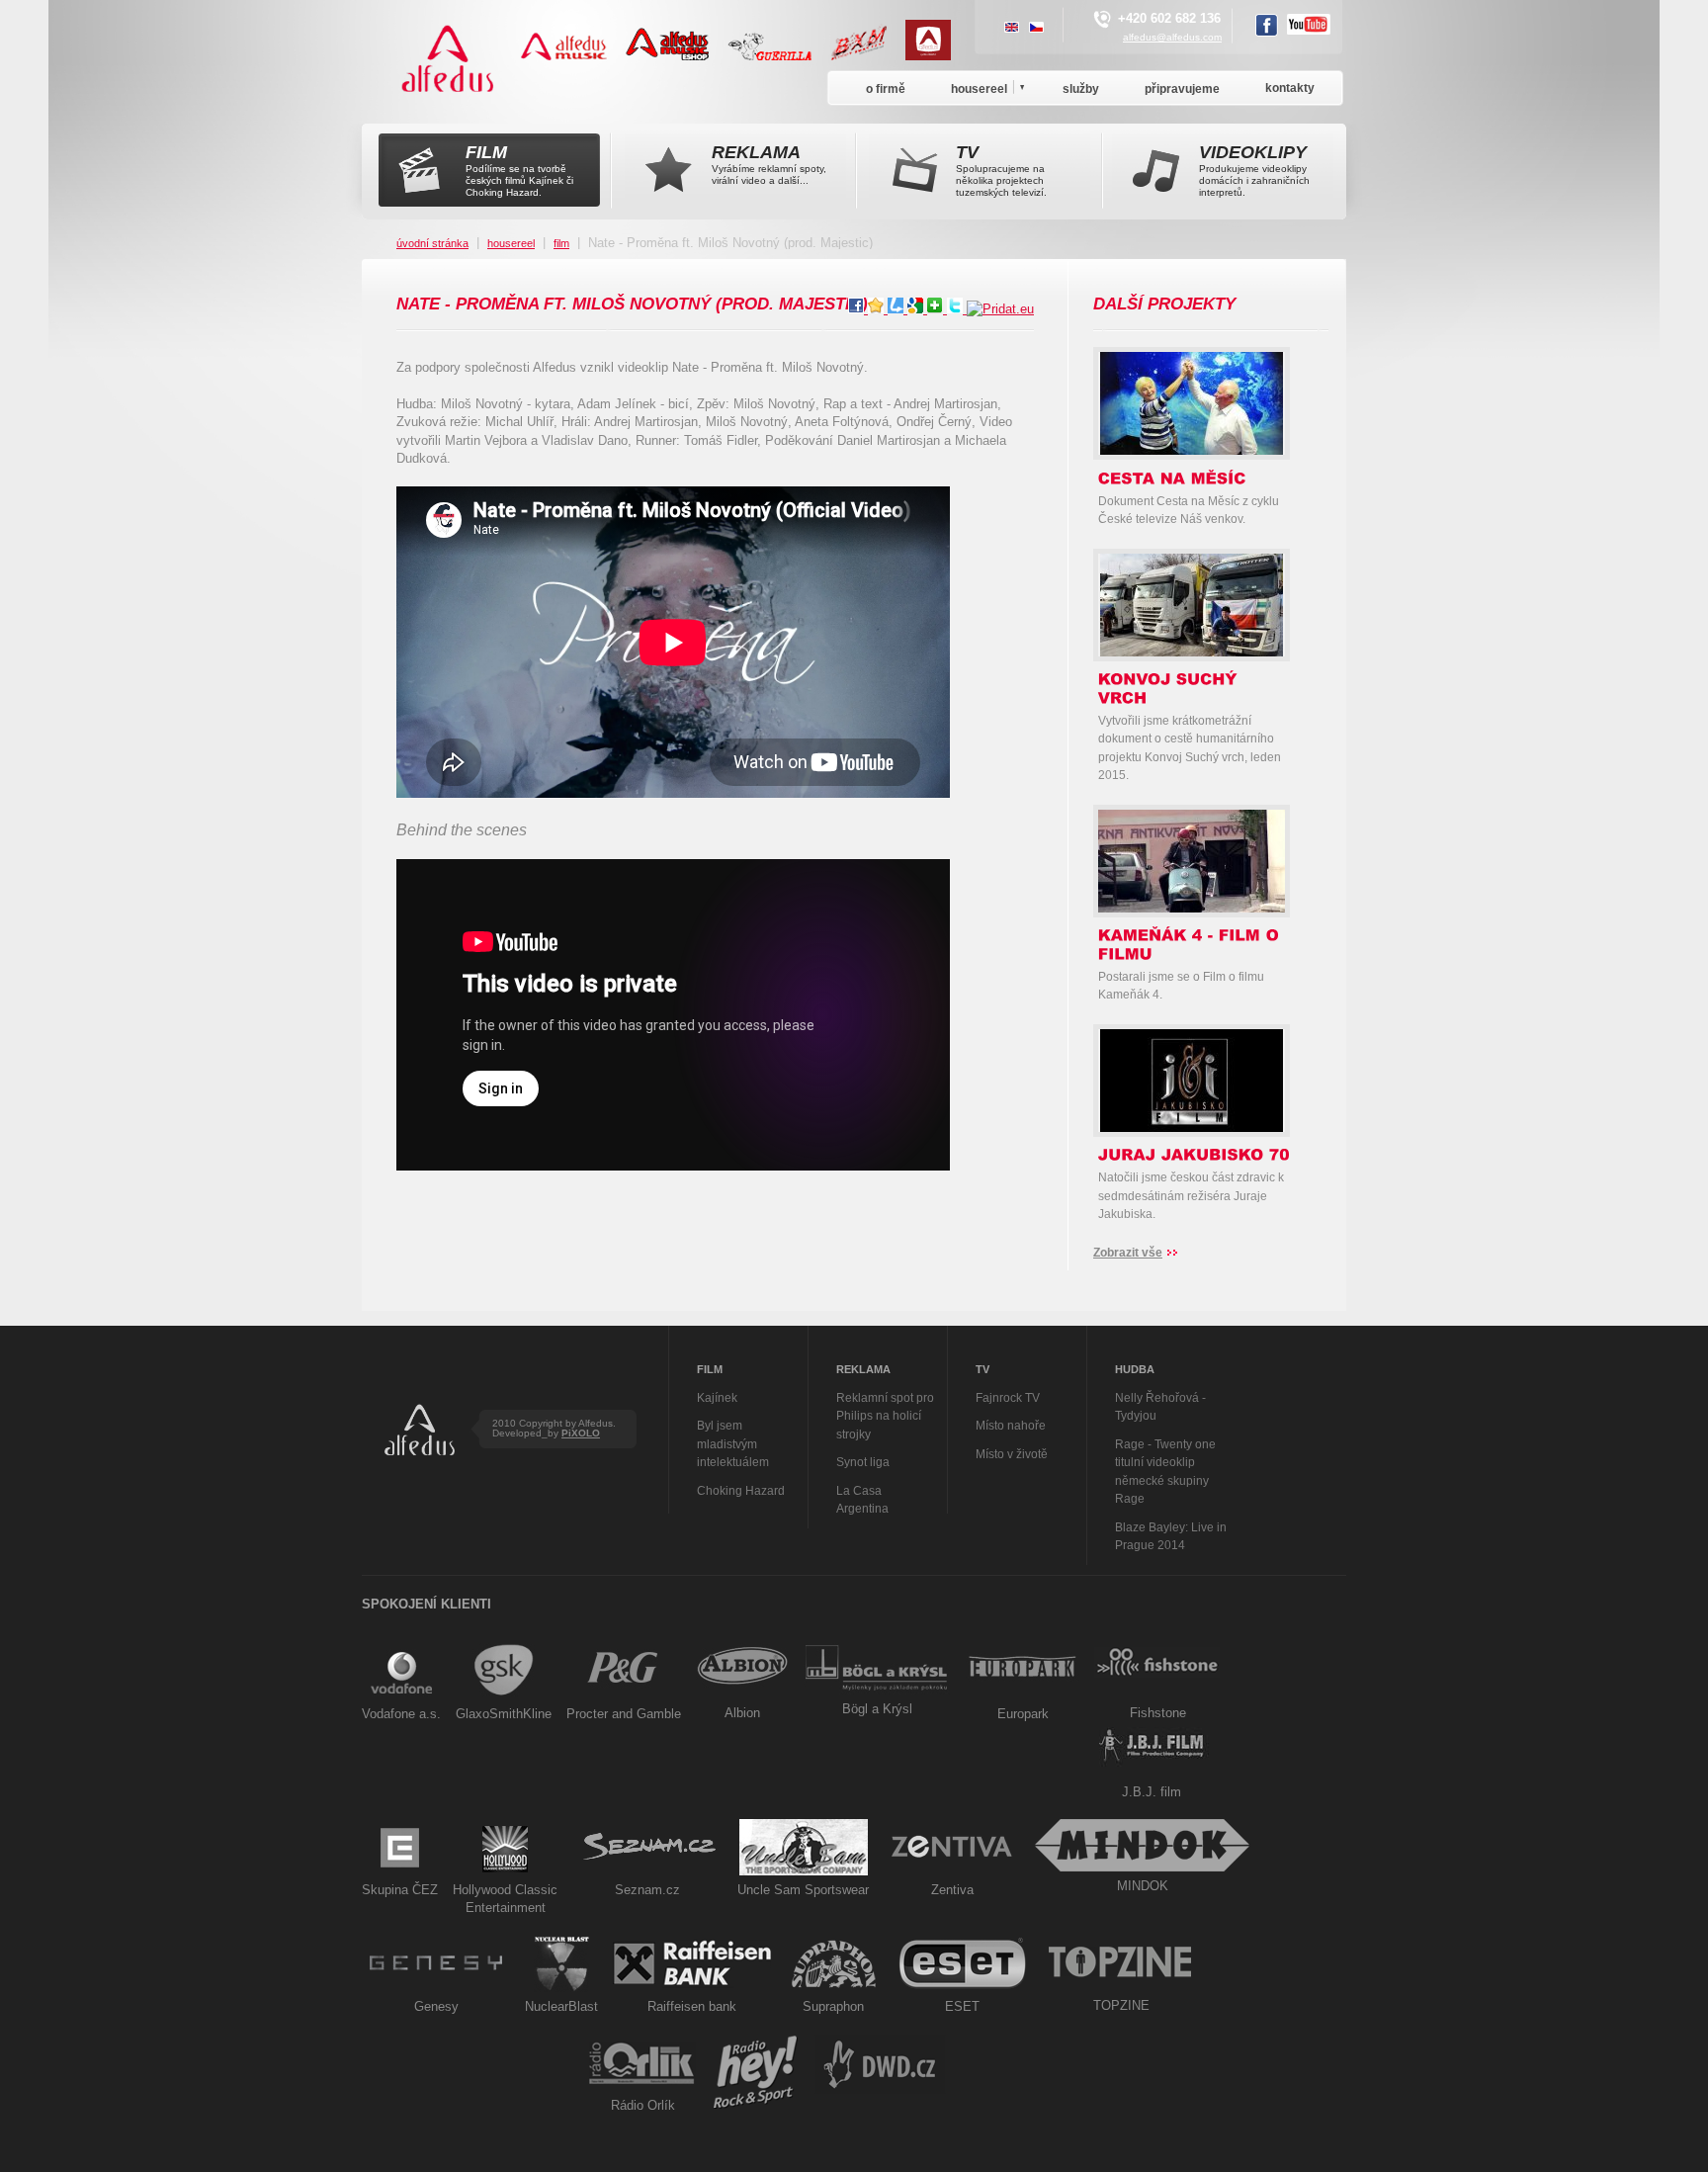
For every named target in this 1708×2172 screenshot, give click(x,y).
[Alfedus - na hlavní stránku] (449, 98)
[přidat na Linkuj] (897, 309)
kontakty (1290, 88)
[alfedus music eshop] (675, 56)
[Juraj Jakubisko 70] (1192, 1128)
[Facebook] (1267, 28)
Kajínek (717, 1398)
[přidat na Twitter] (957, 309)
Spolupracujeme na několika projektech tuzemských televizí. (1001, 170)
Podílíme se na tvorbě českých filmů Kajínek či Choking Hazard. (519, 170)
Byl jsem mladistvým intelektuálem (733, 1444)
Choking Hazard (741, 1491)
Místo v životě (1012, 1454)
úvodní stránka (432, 243)
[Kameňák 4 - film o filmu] (1201, 908)
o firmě (886, 89)
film (561, 243)
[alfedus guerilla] (777, 56)
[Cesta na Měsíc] (1192, 450)
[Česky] (1036, 29)
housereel (511, 243)
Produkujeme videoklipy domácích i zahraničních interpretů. (1254, 170)
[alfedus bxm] (866, 56)
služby (1081, 89)
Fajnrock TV (1008, 1398)
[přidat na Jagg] (878, 309)
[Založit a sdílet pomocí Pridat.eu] (1000, 309)
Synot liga (863, 1462)
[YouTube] (1309, 27)
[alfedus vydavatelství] (936, 56)
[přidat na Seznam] (937, 309)
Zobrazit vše (1128, 1253)
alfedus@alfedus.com (1172, 37)
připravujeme (1182, 89)
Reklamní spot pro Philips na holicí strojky (885, 1416)
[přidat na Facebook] (858, 309)
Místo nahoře (1011, 1426)
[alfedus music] (571, 56)
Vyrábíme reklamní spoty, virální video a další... (769, 164)
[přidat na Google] (917, 309)
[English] (1012, 29)
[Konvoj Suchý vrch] (1192, 652)
